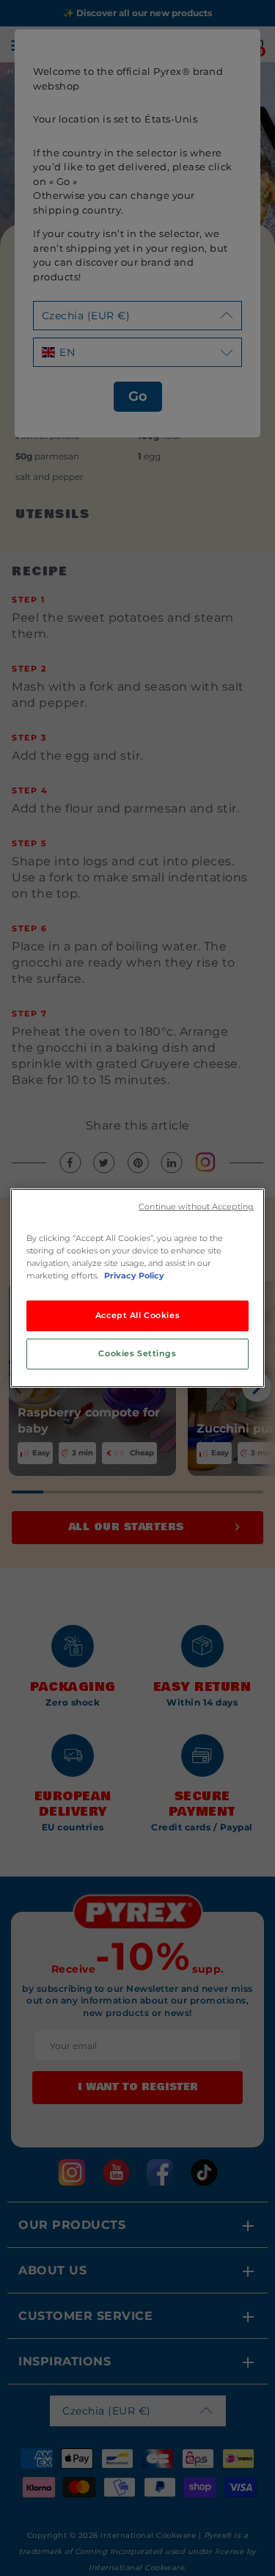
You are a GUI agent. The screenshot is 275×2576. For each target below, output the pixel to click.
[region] (137, 1288)
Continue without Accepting (196, 1207)
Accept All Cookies (137, 1315)
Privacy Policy (134, 1276)
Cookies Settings (137, 1353)
